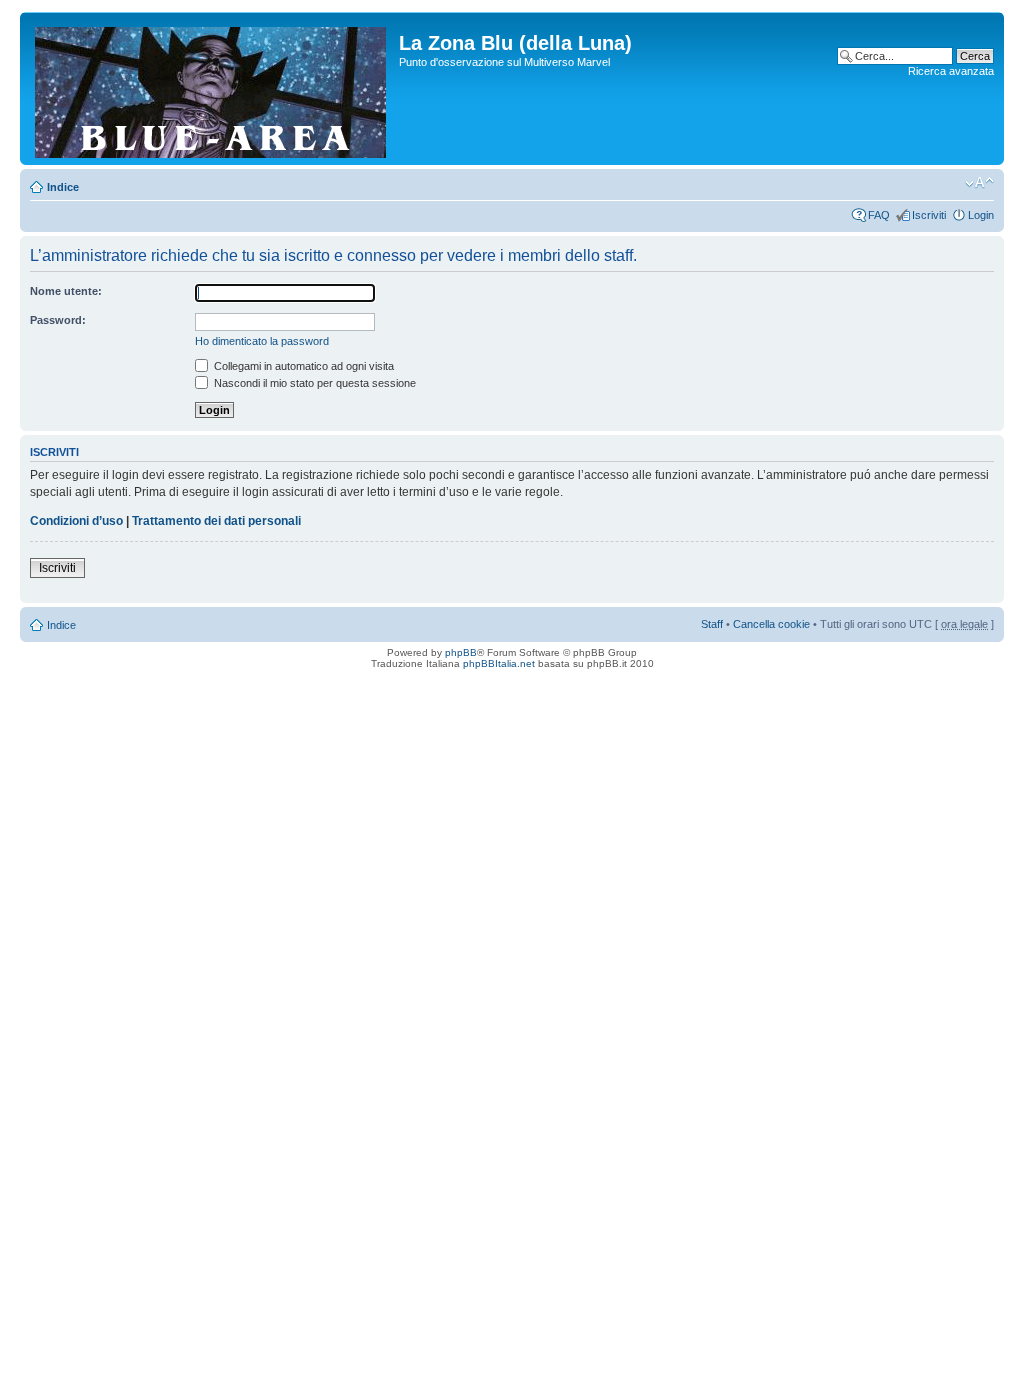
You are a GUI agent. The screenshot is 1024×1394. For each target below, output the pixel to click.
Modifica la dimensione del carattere (979, 183)
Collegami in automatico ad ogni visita (302, 366)
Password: (58, 320)
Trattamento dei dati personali (216, 521)
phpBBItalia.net (499, 663)
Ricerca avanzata (951, 71)
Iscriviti (929, 215)
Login (981, 215)
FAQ (879, 215)
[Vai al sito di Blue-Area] (212, 88)
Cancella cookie (771, 624)
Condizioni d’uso (76, 521)
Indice (63, 187)
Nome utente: (66, 291)
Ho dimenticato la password (262, 341)
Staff (712, 624)
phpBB (461, 652)
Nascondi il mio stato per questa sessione (313, 383)
